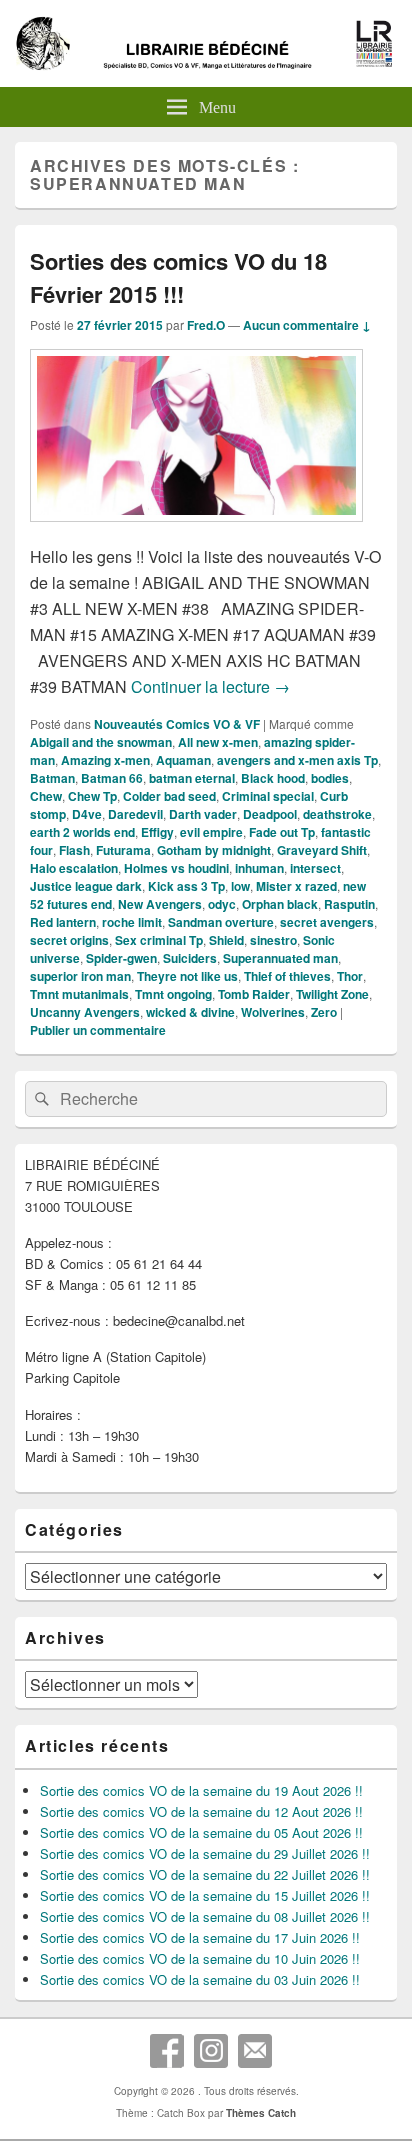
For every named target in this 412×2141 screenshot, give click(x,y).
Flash (74, 850)
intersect (315, 868)
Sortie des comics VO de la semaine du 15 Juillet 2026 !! (205, 1895)
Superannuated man (280, 958)
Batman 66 (112, 778)
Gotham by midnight (214, 850)
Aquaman (183, 760)
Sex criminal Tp (159, 940)
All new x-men (218, 742)
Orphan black (280, 904)
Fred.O (206, 325)
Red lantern (63, 922)
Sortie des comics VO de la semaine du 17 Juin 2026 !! (200, 1937)
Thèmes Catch (261, 2113)
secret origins (69, 940)
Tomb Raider (254, 994)
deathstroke (337, 814)
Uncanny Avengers (85, 1012)
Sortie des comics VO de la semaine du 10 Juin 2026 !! (200, 1958)
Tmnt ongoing (173, 994)
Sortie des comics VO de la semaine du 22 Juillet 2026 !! (205, 1874)
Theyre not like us (187, 976)
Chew (46, 796)
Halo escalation (74, 868)
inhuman (259, 868)
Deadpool (270, 814)
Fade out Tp (282, 832)
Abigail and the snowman (101, 742)
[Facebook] (167, 2051)
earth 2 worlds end (82, 832)
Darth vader (203, 814)
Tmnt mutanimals (79, 994)
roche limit (132, 922)
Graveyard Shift (322, 850)
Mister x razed (296, 886)
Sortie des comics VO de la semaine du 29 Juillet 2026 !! (205, 1853)
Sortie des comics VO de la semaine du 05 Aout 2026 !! (201, 1832)
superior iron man (80, 976)
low (240, 886)
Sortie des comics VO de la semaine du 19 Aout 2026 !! (201, 1790)
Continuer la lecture (210, 686)
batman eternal (192, 778)
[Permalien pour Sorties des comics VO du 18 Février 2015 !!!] (196, 531)
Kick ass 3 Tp (186, 886)
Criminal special (268, 796)
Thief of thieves (287, 976)
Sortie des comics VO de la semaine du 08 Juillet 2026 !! (205, 1916)
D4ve (87, 814)
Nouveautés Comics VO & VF (177, 724)
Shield (226, 940)
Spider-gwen (121, 958)
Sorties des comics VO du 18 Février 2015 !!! (178, 277)
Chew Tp (92, 796)
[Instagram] (211, 2051)
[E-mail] (255, 2051)
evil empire (211, 832)
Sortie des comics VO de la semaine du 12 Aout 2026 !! (201, 1811)
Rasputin (349, 904)
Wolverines (273, 1012)
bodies (330, 778)
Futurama (123, 850)
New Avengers (160, 904)
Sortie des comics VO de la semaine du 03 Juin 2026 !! (200, 1979)
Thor (350, 976)
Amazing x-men (105, 760)
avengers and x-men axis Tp (297, 760)
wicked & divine (190, 1012)
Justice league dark (86, 886)
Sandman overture (221, 922)
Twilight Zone (332, 994)
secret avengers (327, 922)
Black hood (273, 778)
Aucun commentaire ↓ (307, 325)
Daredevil (135, 814)
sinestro (273, 940)
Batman (52, 778)
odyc (222, 904)
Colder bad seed (169, 796)
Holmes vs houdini (176, 868)
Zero (324, 1012)
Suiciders (190, 958)
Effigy (157, 832)
